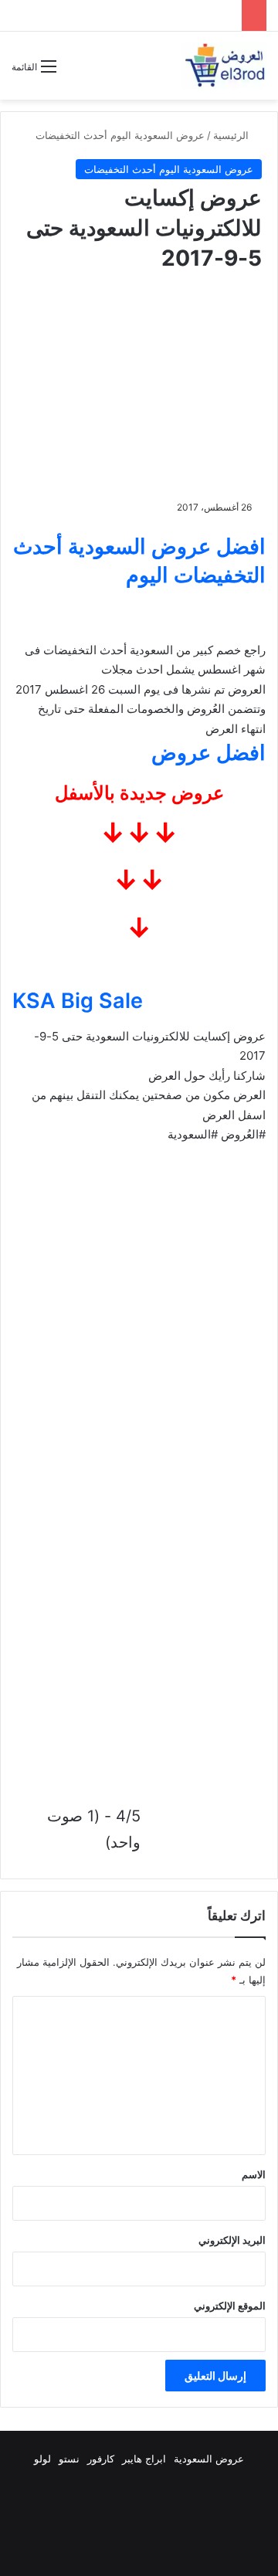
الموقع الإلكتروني (230, 2306)
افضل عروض (208, 753)
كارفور (101, 2459)
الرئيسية (232, 135)
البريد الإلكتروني (232, 2240)
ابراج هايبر (144, 2459)
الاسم (254, 2174)
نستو (69, 2459)
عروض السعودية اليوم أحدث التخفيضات (120, 135)
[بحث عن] (76, 72)
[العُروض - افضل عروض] (224, 66)
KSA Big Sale (78, 1001)
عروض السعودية (209, 2459)
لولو (42, 2459)
